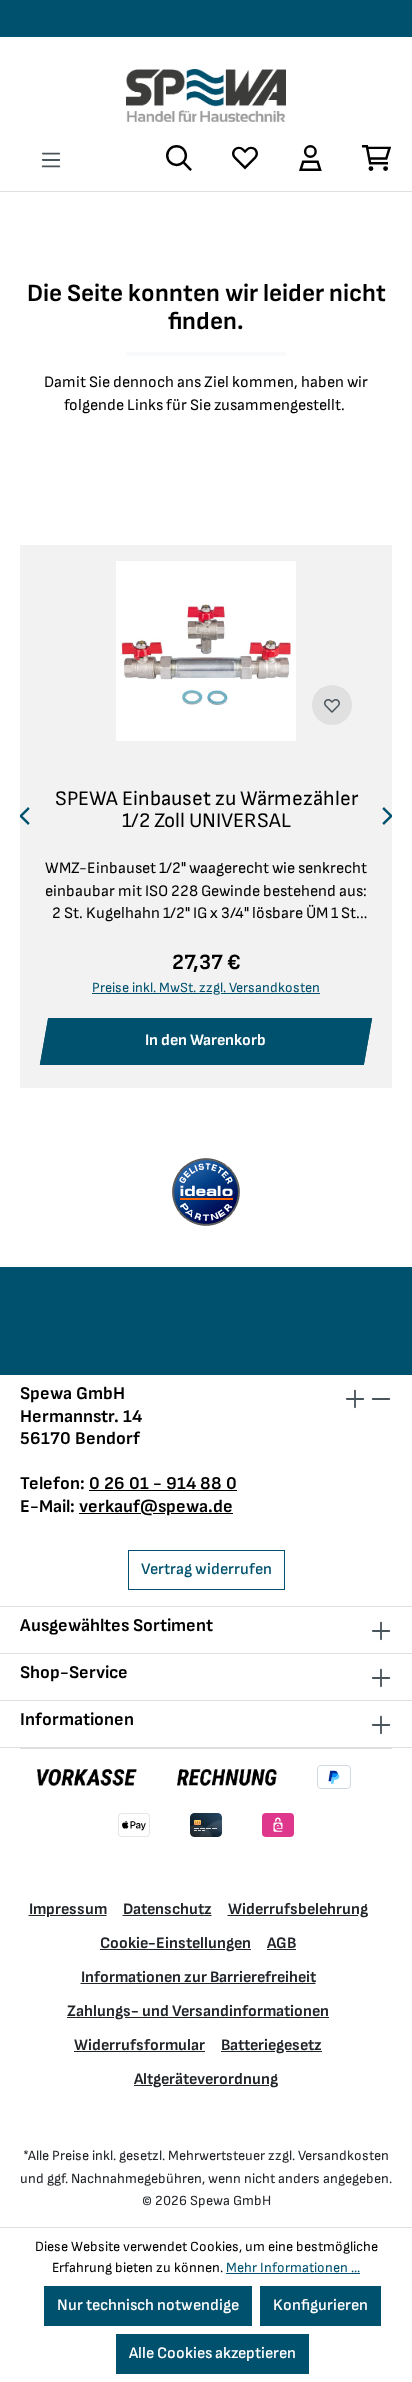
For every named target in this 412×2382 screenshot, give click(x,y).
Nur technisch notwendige (148, 2305)
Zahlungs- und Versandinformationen (198, 2011)
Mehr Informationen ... (293, 2267)
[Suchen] (179, 158)
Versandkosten (343, 2155)
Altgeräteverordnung (206, 2079)
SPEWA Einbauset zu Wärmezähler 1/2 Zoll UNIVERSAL (206, 810)
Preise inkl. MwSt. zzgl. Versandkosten (206, 987)
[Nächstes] (387, 817)
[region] (206, 817)
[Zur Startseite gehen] (206, 95)
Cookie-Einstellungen (175, 1943)
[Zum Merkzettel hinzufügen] (332, 705)
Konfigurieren (320, 2305)
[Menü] (51, 160)
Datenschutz (167, 1909)
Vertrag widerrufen (206, 1569)
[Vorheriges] (25, 817)
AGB (281, 1943)
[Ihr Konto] (309, 158)
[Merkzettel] (245, 158)
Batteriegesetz (271, 2045)
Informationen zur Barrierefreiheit (198, 1977)
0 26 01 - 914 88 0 (163, 1483)
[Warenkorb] (367, 158)
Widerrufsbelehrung (298, 1909)
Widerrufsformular (139, 2045)
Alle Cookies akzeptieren (212, 2353)
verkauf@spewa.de (156, 1506)
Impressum (68, 1909)
